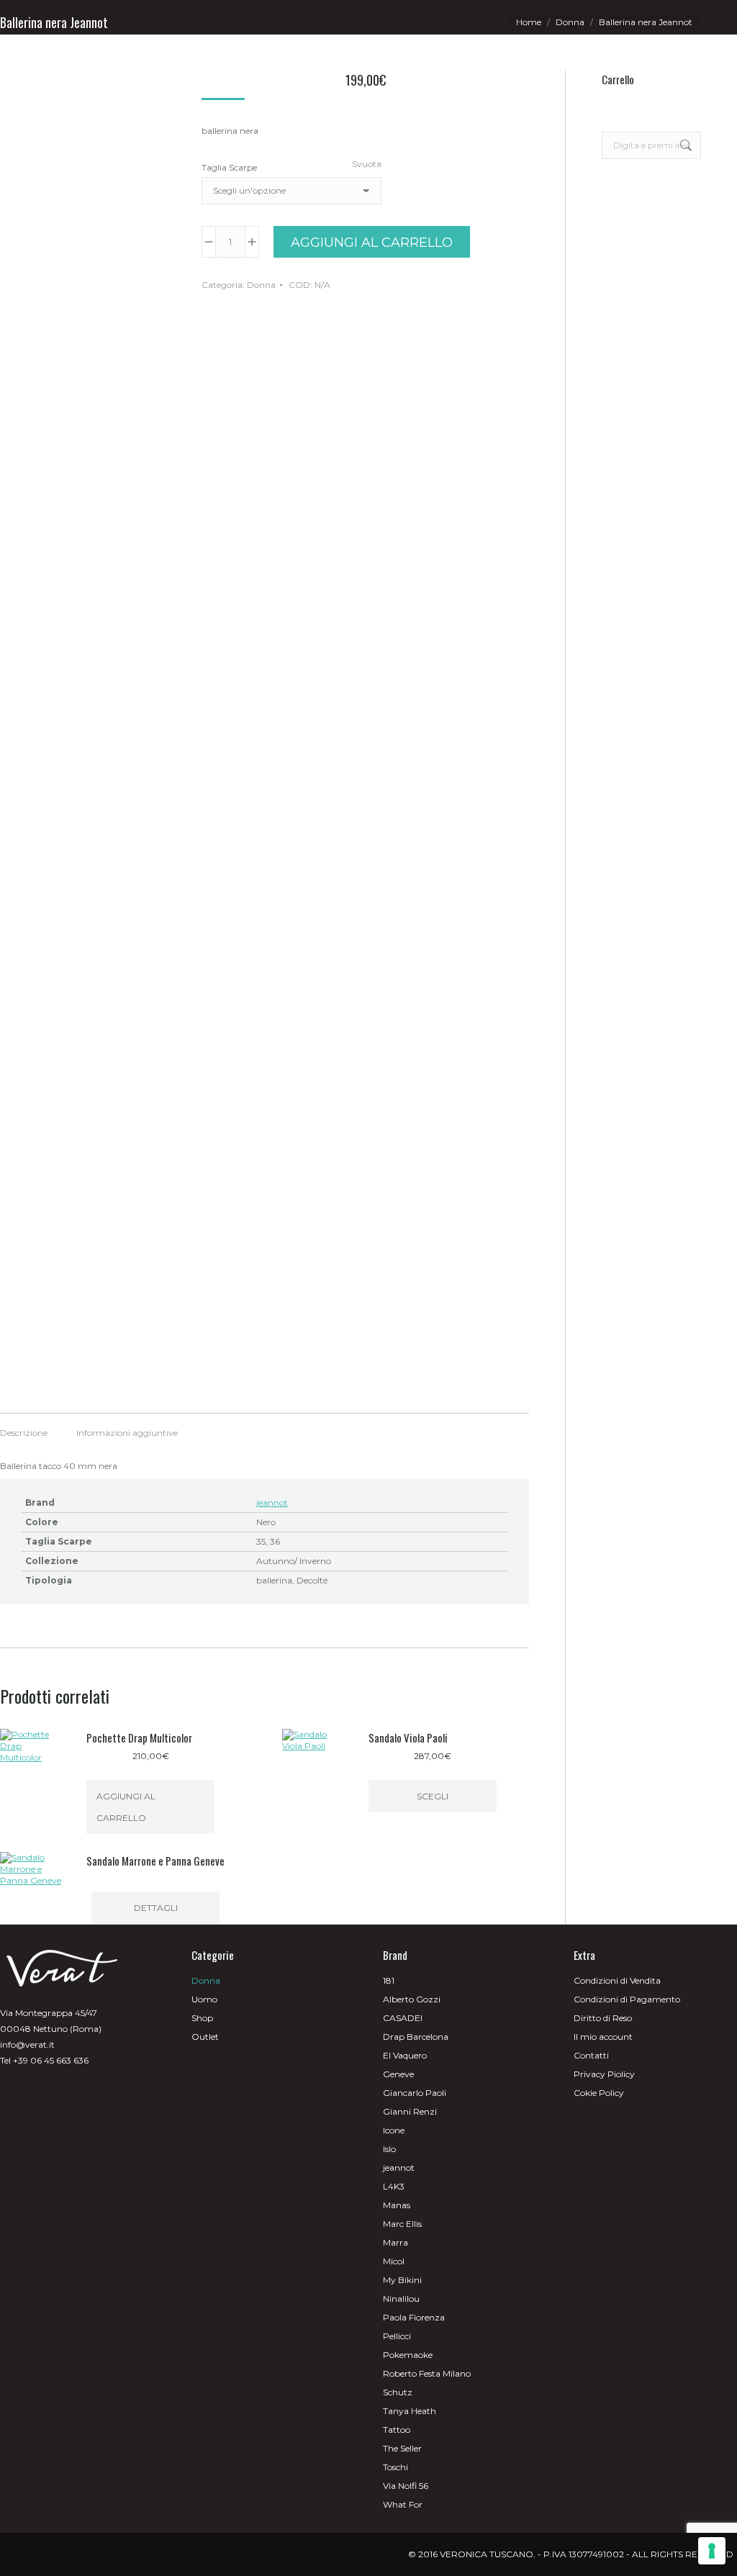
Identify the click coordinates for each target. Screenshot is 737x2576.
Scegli (433, 1796)
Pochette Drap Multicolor (139, 1737)
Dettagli (156, 1908)
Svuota (367, 164)
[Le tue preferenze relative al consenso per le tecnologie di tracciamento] (712, 2551)
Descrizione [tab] (24, 1433)
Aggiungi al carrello (372, 243)
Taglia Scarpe (229, 167)
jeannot (272, 1502)
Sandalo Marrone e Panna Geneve (155, 1861)
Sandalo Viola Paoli (408, 1737)
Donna (261, 285)
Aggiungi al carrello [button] (126, 1807)
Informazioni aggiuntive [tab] (127, 1433)
